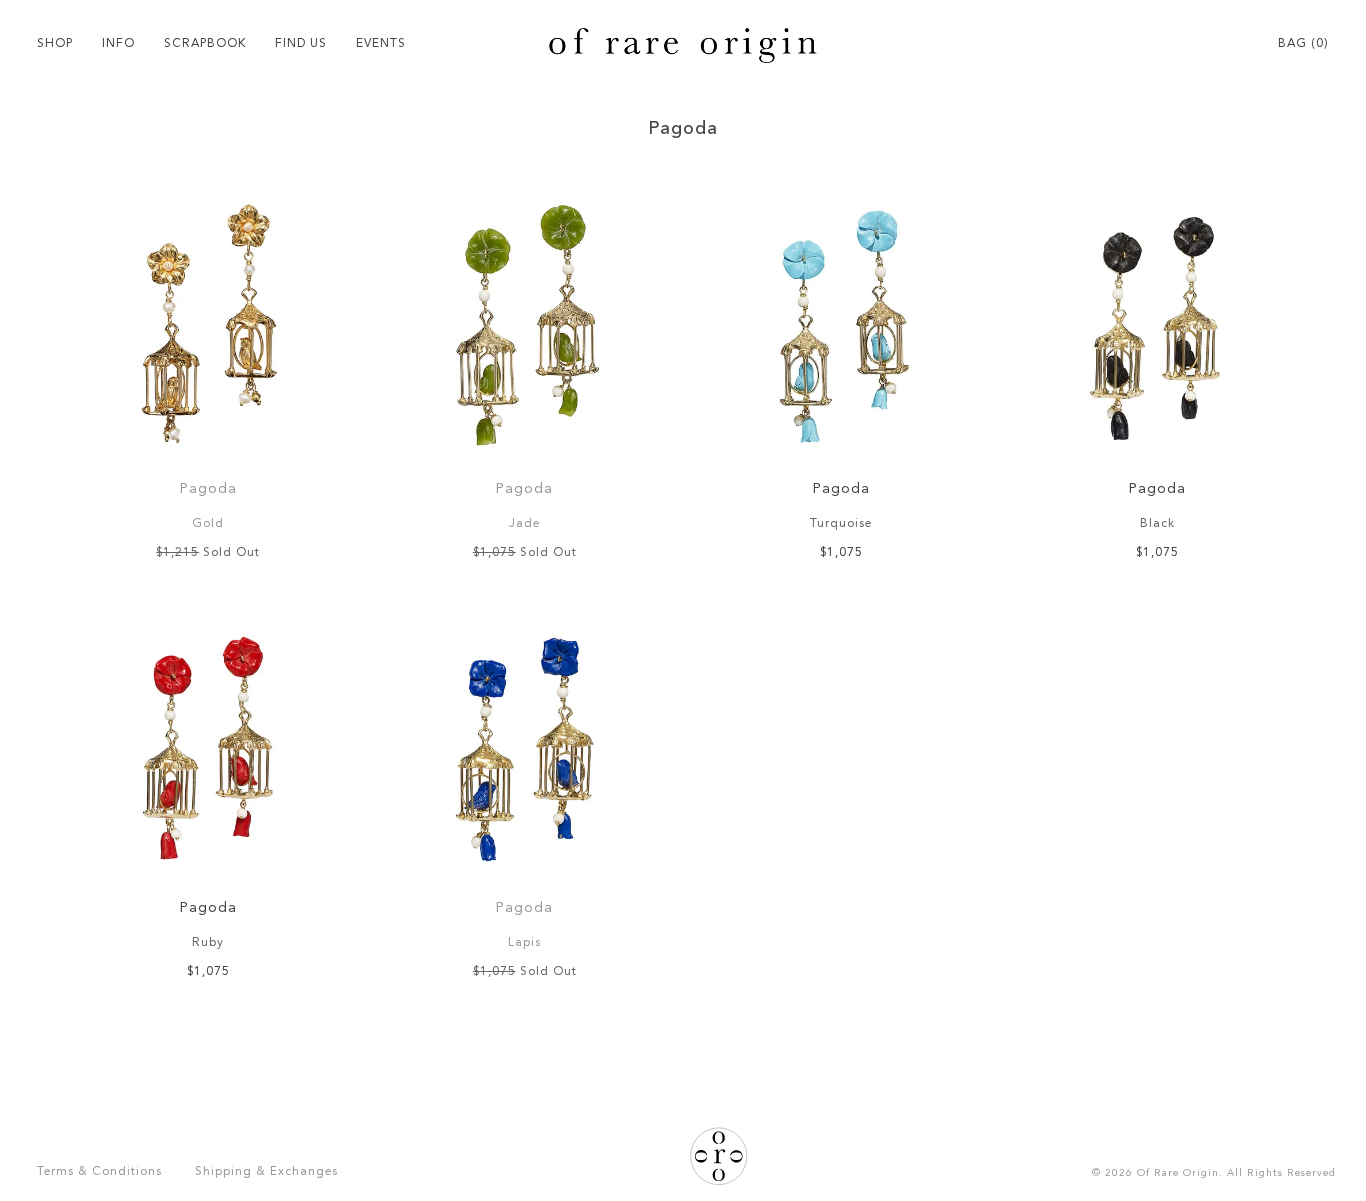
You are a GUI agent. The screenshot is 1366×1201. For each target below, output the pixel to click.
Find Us (301, 44)
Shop (55, 44)
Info (118, 44)
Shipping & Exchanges (266, 1172)
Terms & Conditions (99, 1172)
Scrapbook (205, 44)
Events (381, 44)
